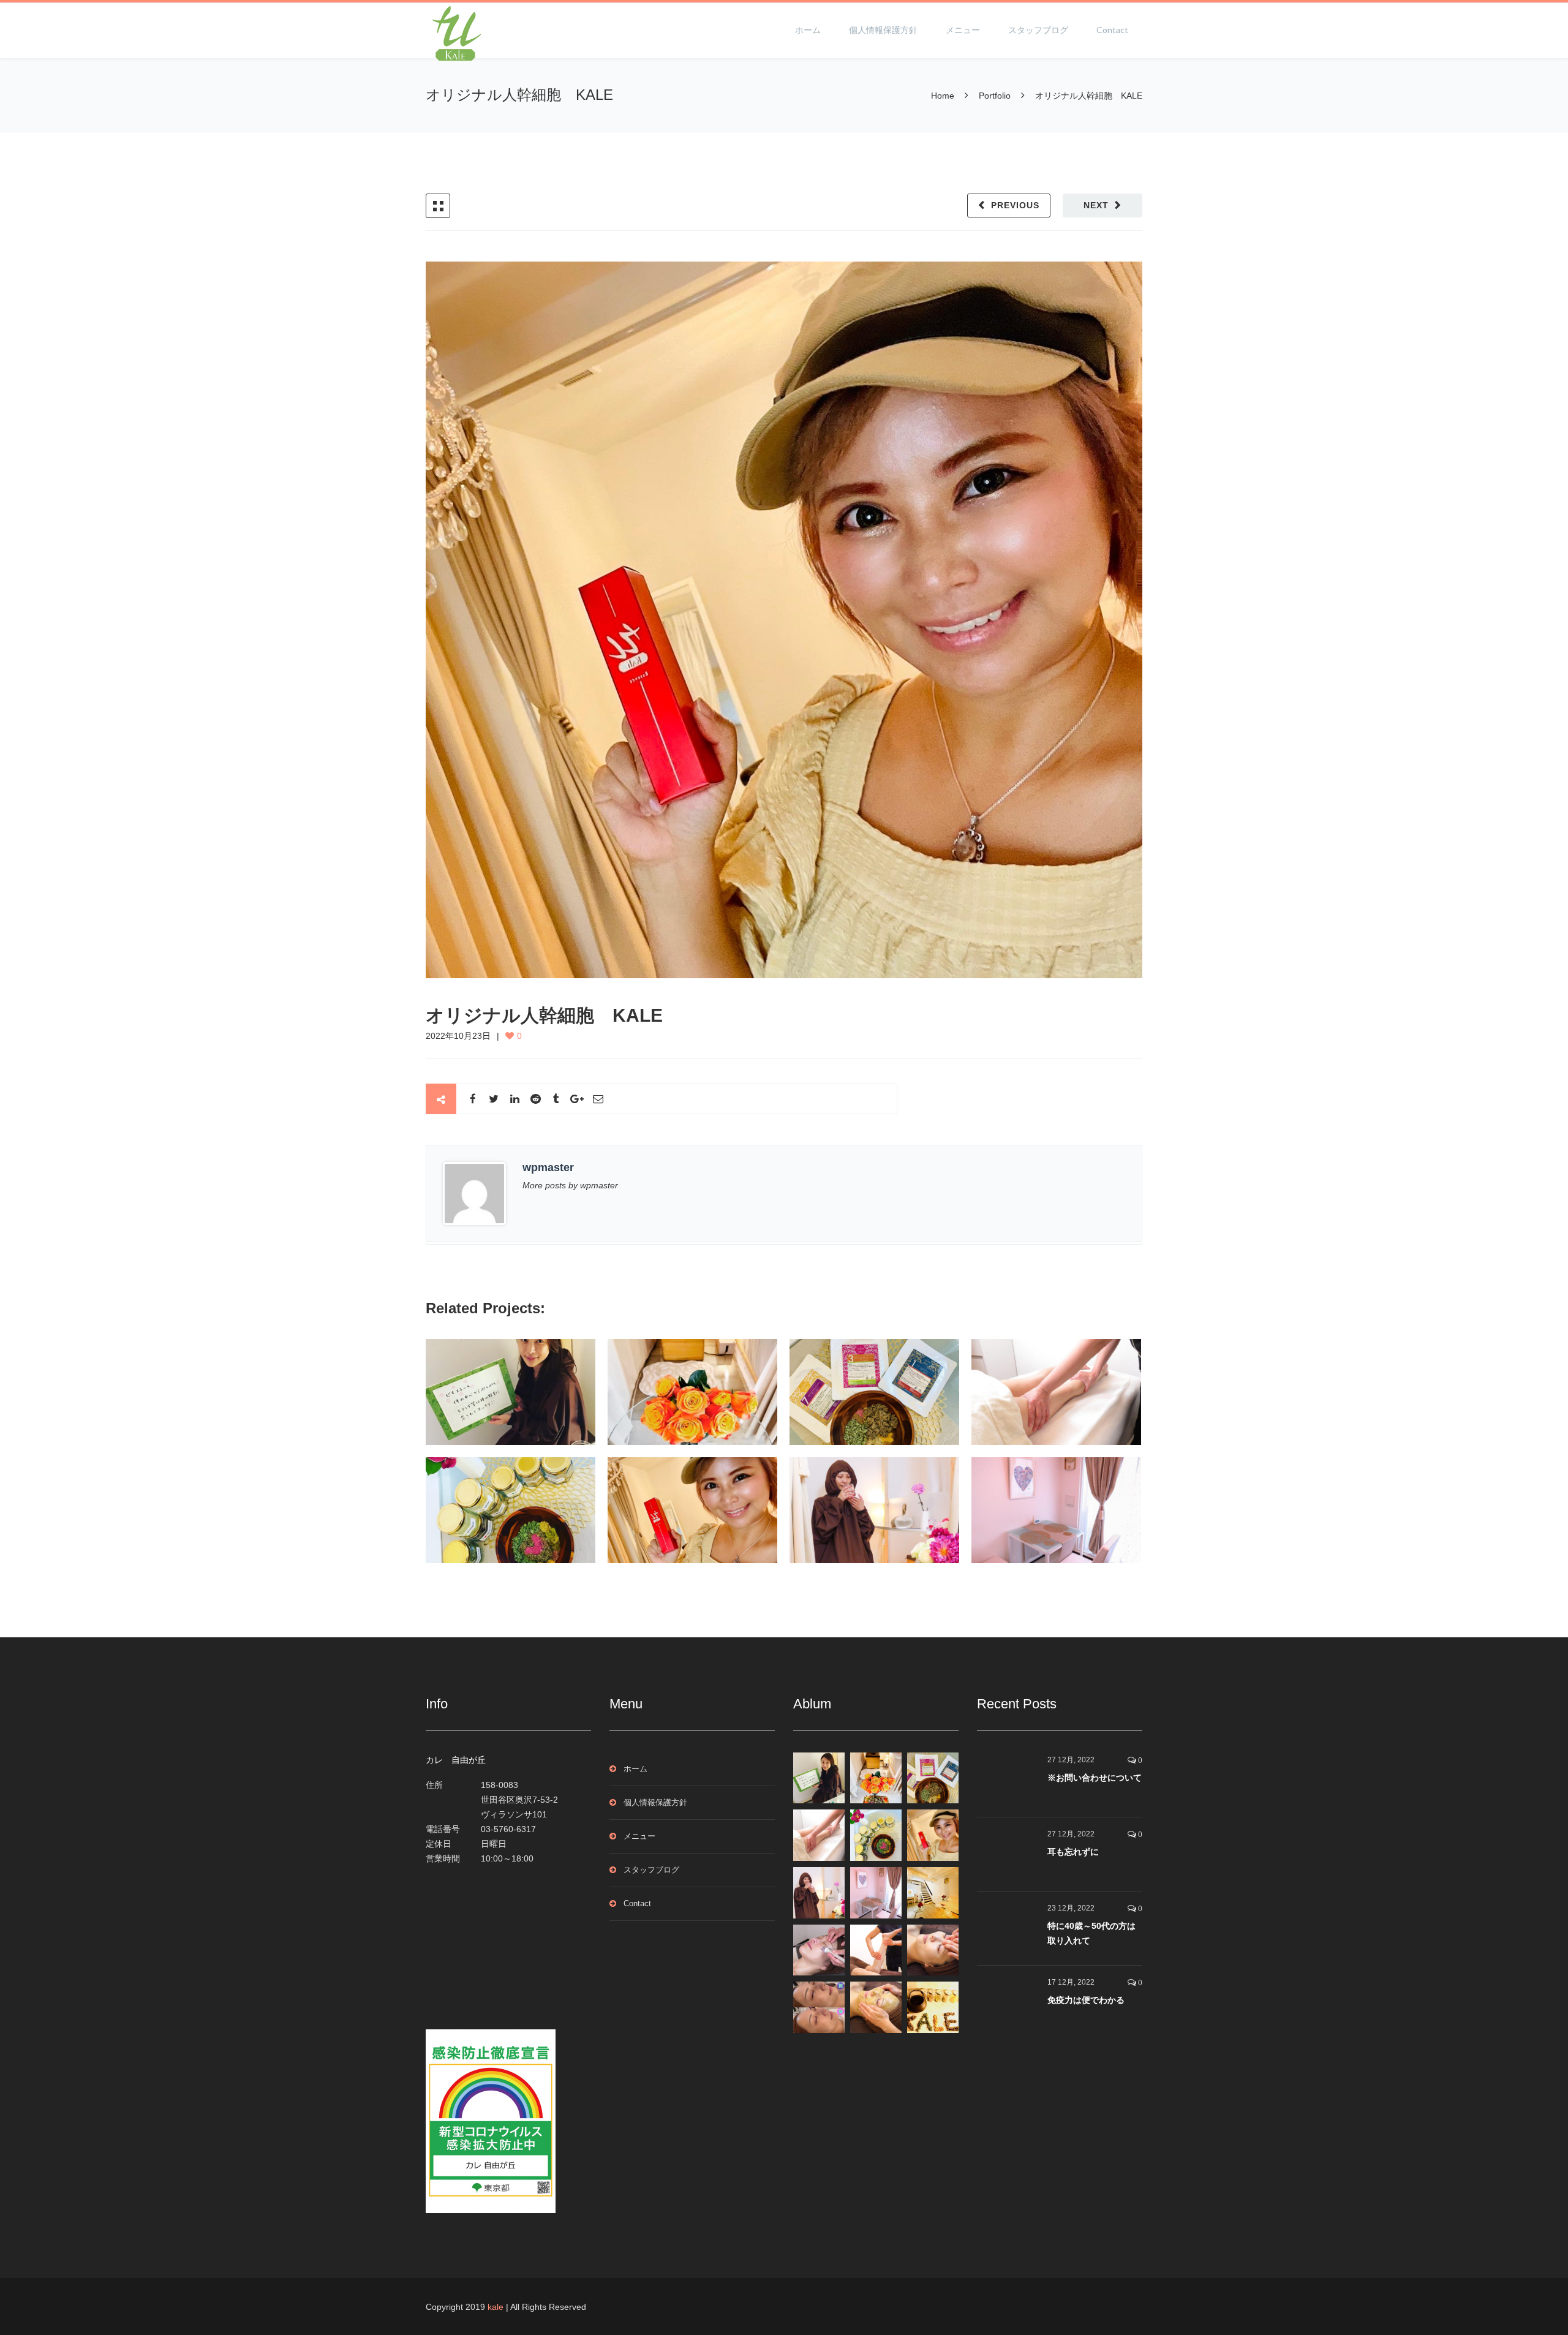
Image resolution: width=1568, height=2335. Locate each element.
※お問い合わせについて (1095, 1778)
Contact (1112, 30)
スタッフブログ (1038, 30)
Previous (1015, 205)
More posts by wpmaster (570, 1185)
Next (1096, 205)
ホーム (808, 30)
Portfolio (995, 96)
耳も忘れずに (1073, 1852)
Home (944, 96)
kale (496, 2307)
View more (511, 1392)
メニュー (963, 30)
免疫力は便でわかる (1086, 2000)
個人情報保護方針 (883, 30)
